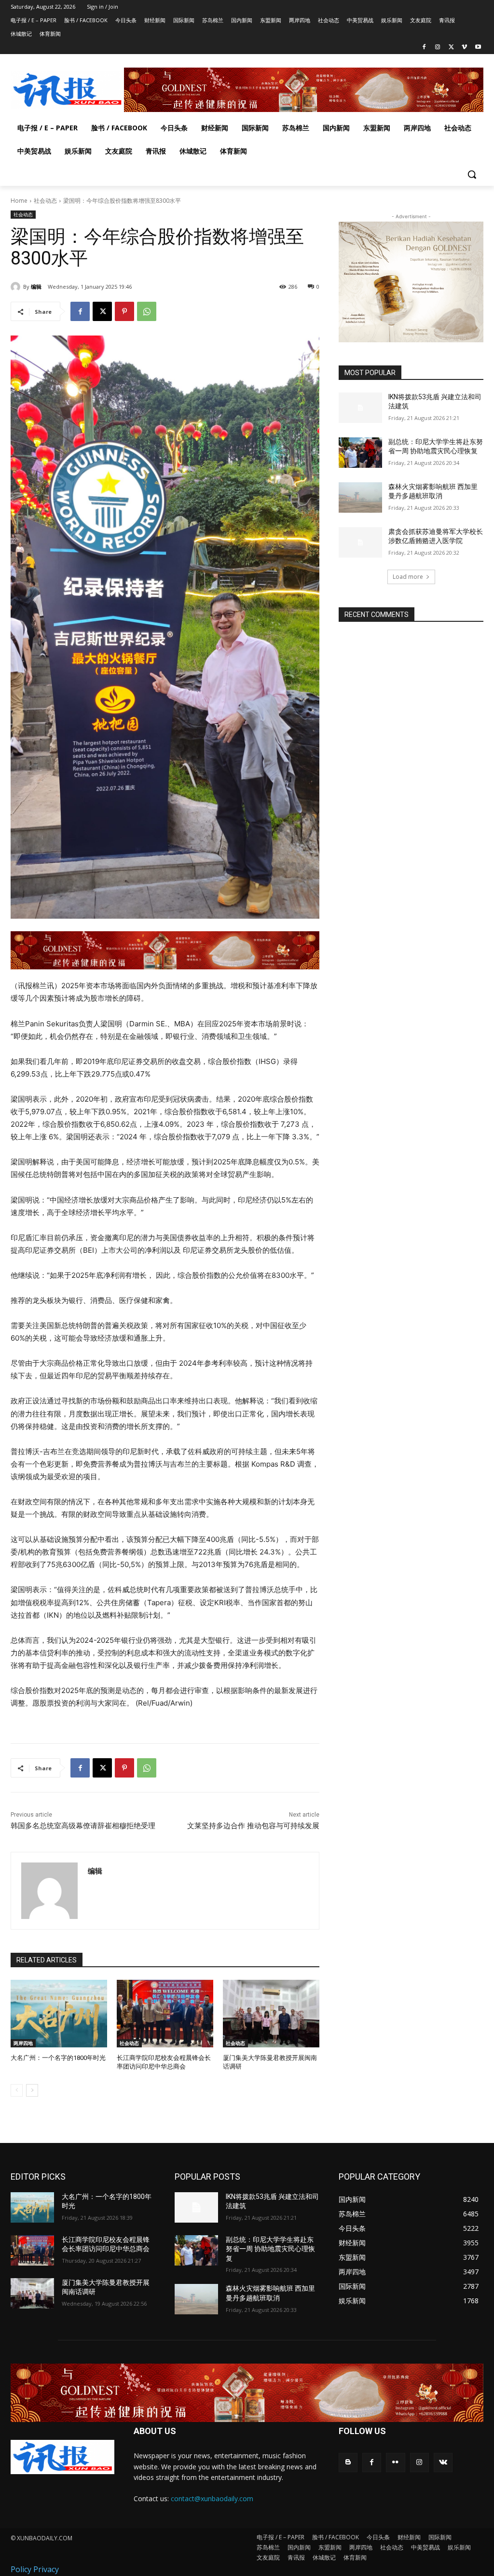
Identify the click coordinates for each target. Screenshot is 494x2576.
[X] (451, 48)
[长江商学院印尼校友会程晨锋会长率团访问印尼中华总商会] (165, 2014)
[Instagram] (438, 48)
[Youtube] (478, 48)
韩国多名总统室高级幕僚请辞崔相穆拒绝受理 (83, 1826)
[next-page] (32, 2090)
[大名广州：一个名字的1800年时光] (59, 2014)
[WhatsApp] (147, 311)
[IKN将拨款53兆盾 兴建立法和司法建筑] (360, 408)
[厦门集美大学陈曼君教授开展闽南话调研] (271, 2014)
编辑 (36, 287)
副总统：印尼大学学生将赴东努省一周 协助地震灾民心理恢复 (270, 2249)
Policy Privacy (35, 2569)
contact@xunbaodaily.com (212, 2499)
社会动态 (45, 201)
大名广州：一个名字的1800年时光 (58, 2058)
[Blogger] (348, 2462)
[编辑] (17, 287)
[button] (472, 174)
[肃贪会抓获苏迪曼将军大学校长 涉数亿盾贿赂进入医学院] (360, 542)
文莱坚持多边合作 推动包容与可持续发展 (253, 1826)
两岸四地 (23, 2043)
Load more (408, 577)
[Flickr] (395, 2462)
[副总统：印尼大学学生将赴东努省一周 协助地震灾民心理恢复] (360, 453)
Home (19, 201)
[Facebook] (424, 48)
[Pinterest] (124, 311)
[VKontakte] (443, 2462)
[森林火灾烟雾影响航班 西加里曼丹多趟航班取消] (360, 497)
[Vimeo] (464, 48)
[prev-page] (17, 2090)
